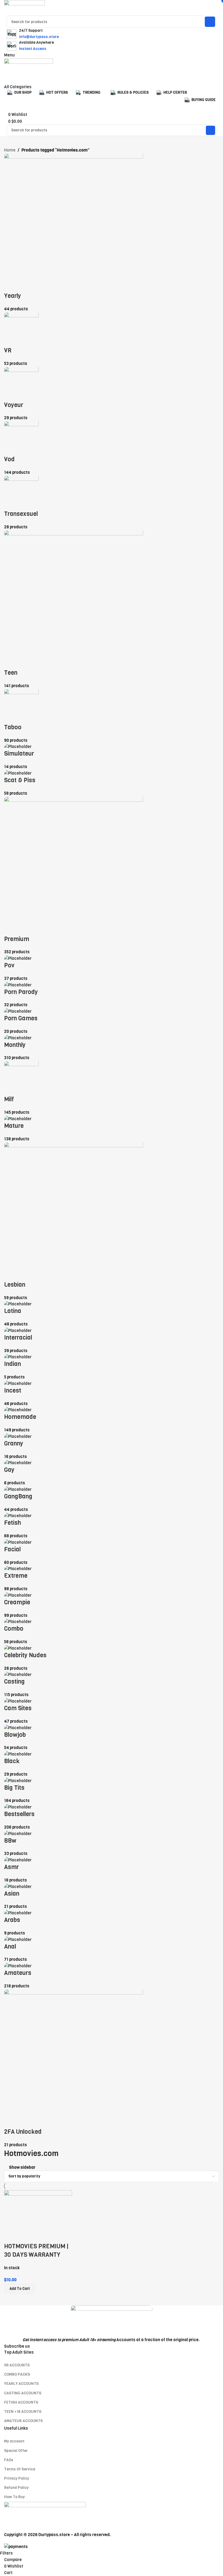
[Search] (210, 22)
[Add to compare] (11, 2236)
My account (14, 2441)
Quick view (25, 2236)
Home (10, 150)
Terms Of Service (20, 2469)
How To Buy (14, 2497)
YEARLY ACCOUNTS (21, 2384)
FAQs (9, 2460)
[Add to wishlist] (40, 2236)
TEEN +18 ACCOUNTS (23, 2412)
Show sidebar (22, 2168)
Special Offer (16, 2451)
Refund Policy (16, 2488)
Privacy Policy (17, 2478)
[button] (20, 2289)
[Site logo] (24, 8)
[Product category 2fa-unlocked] (112, 1151)
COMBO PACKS (17, 2374)
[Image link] (112, 2321)
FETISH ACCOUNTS (21, 2402)
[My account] (6, 80)
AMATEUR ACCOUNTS (23, 2421)
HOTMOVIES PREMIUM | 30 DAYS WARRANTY (36, 2250)
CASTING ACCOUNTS (23, 2393)
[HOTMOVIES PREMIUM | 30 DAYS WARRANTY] (38, 2209)
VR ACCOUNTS (17, 2365)
